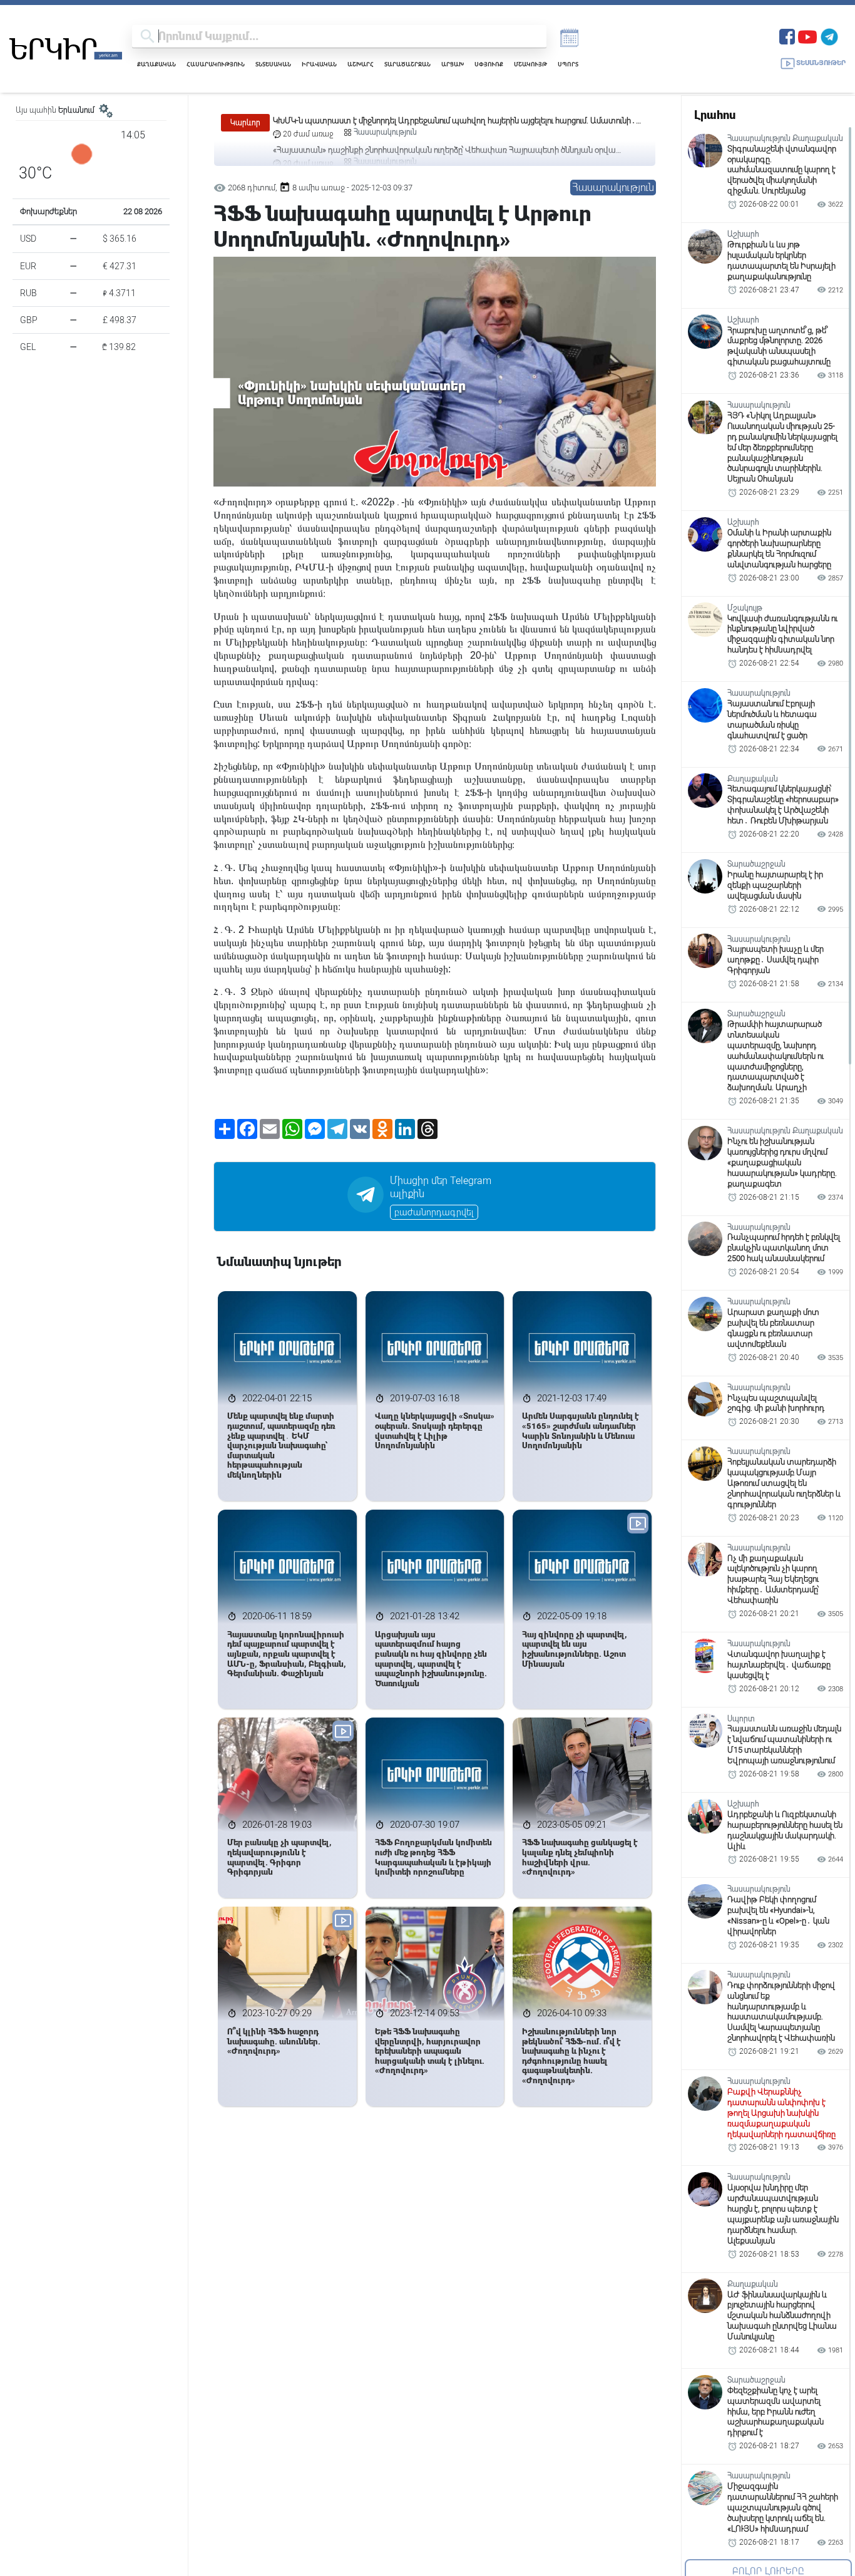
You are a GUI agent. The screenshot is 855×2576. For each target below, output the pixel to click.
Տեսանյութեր (821, 63)
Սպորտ (568, 64)
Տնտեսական (273, 64)
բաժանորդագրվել (434, 1212)
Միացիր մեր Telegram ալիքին (441, 1187)
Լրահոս (715, 115)
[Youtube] (807, 35)
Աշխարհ (361, 64)
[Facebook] (787, 35)
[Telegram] (829, 35)
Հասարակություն (216, 64)
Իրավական (319, 64)
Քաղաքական (156, 64)
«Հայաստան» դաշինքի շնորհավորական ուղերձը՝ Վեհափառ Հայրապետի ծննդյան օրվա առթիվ (444, 121)
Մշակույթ (530, 64)
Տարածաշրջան (407, 64)
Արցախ (453, 64)
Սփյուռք (489, 64)
